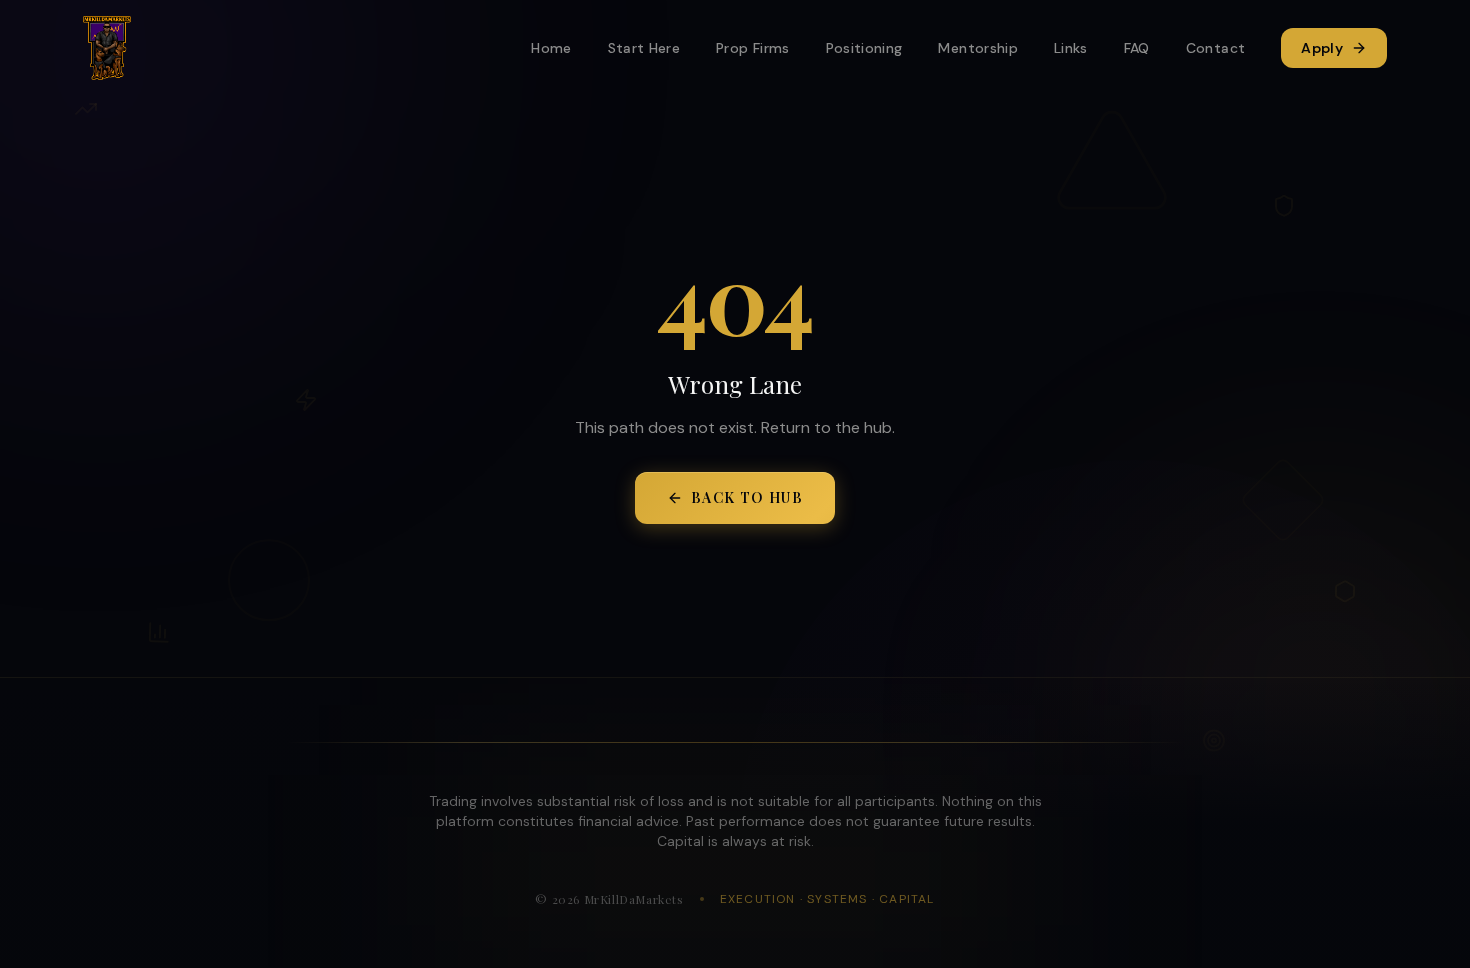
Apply (1322, 48)
